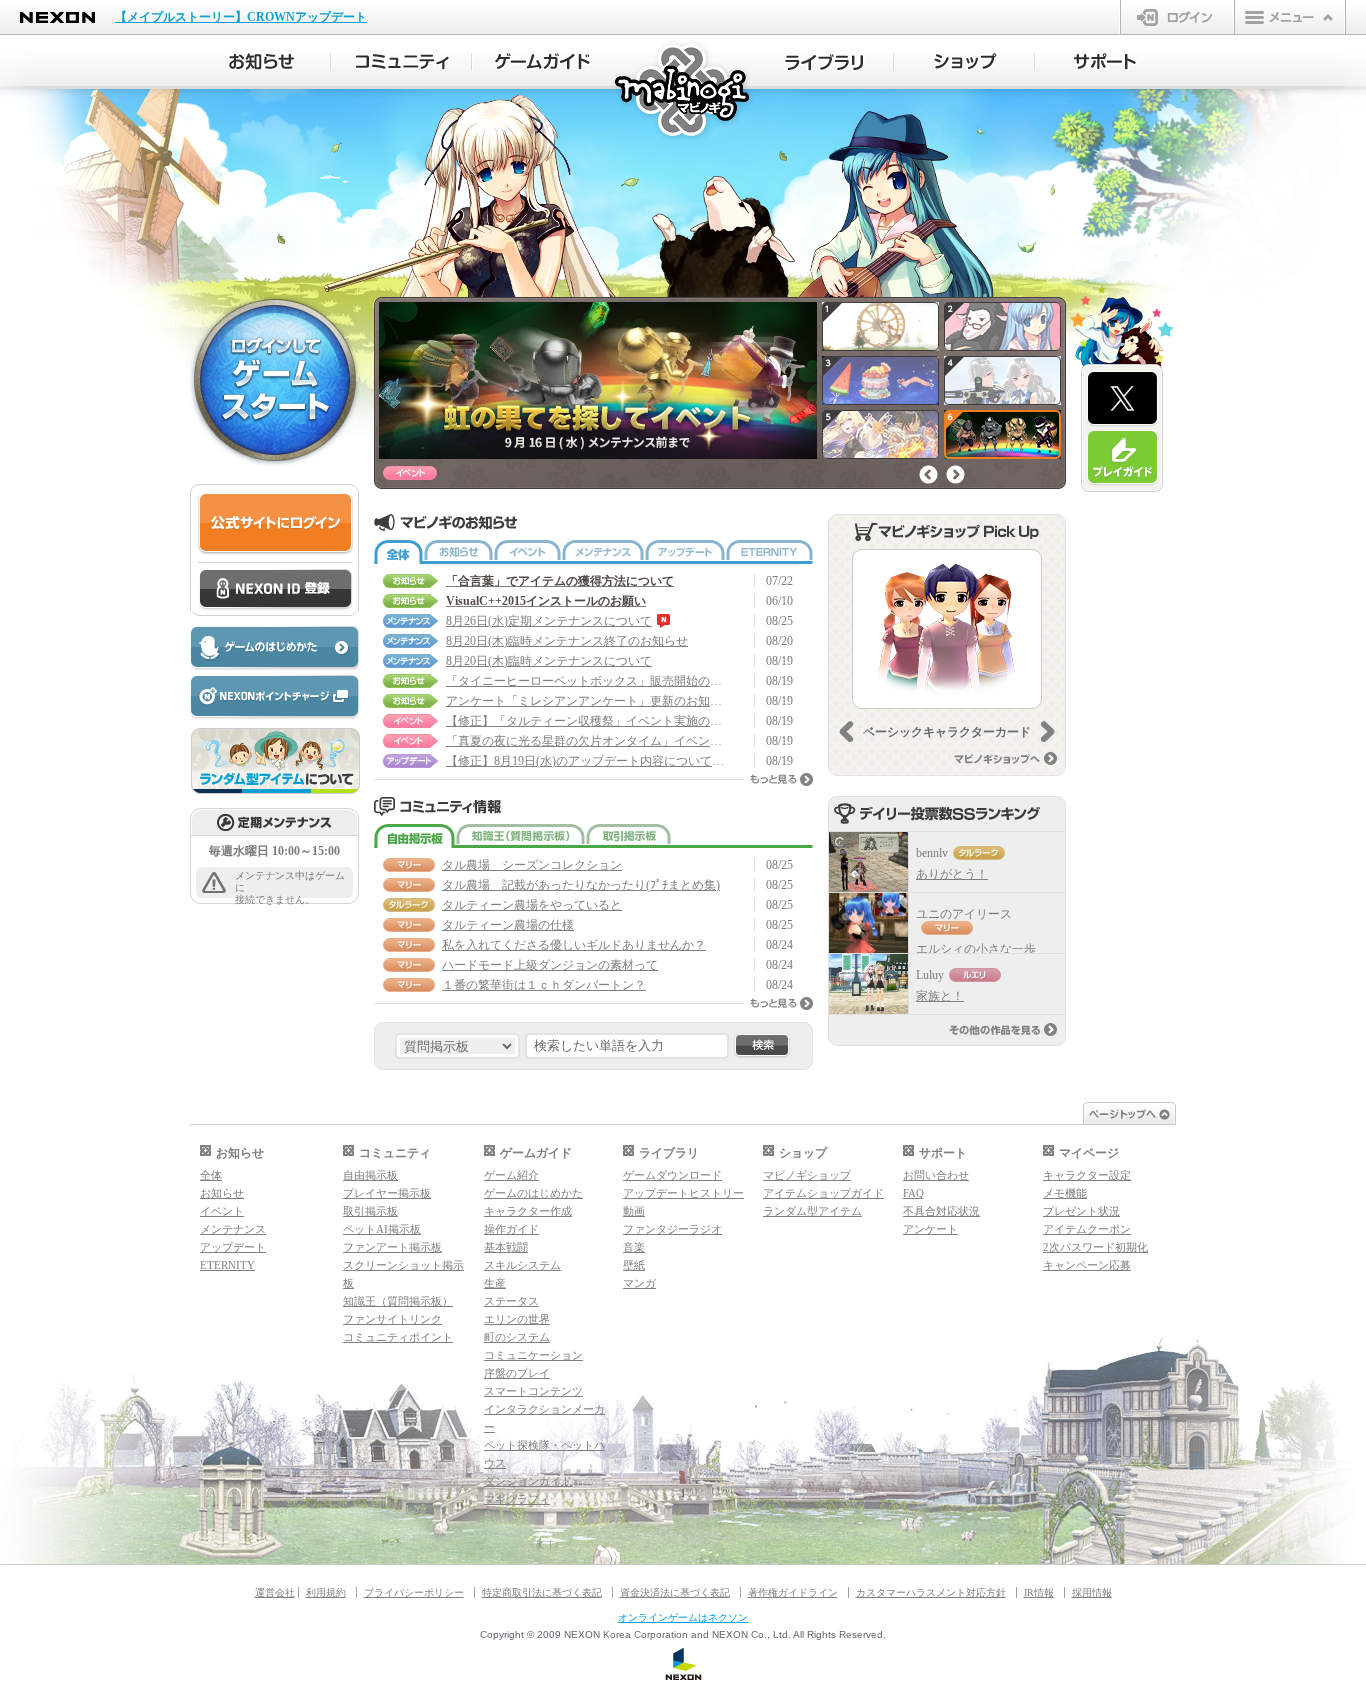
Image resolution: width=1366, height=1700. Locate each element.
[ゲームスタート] (275, 379)
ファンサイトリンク (392, 1319)
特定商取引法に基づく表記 (542, 1592)
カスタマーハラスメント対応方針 (931, 1592)
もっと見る (781, 779)
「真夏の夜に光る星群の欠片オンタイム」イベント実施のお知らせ (586, 741)
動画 (634, 1211)
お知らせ (458, 552)
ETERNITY (769, 552)
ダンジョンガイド (528, 1481)
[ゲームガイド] (542, 62)
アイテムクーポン (1087, 1229)
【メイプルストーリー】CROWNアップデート (241, 17)
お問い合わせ (936, 1175)
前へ (928, 474)
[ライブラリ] (823, 62)
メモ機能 (1065, 1193)
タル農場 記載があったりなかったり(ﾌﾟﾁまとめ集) (581, 885)
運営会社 (275, 1592)
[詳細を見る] (947, 629)
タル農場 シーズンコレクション (532, 865)
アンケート (930, 1229)
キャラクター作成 (528, 1211)
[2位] (868, 923)
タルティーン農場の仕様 (508, 925)
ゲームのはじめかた (533, 1193)
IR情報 (1039, 1592)
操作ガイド (511, 1229)
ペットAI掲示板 (382, 1229)
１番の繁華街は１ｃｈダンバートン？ (544, 985)
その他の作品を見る (1003, 1029)
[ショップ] (964, 62)
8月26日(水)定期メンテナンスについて (549, 621)
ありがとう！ (952, 874)
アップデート (685, 552)
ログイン (1177, 17)
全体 (398, 552)
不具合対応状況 (941, 1211)
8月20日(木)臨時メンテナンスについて (549, 661)
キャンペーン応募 (1087, 1265)
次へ (955, 474)
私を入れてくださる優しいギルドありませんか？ (574, 945)
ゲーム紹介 (511, 1175)
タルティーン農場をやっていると (532, 905)
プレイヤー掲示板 (387, 1193)
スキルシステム (522, 1265)
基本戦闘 (506, 1247)
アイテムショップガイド (823, 1193)
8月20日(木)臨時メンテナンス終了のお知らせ (567, 641)
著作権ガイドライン (793, 1592)
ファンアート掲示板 (392, 1247)
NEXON (57, 17)
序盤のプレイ (517, 1373)
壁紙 (634, 1265)
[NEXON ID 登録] (275, 590)
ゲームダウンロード (672, 1175)
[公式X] (1122, 399)
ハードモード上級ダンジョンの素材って (550, 965)
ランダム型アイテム (812, 1211)
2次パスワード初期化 (1095, 1247)
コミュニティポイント (398, 1337)
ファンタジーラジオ (672, 1229)
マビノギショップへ (1005, 758)
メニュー (1290, 17)
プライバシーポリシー (414, 1592)
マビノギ (683, 91)
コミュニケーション (533, 1355)
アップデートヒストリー (683, 1193)
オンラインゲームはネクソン (683, 1617)
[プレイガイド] (1122, 458)
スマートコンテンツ (533, 1391)
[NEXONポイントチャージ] (274, 697)
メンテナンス (603, 552)
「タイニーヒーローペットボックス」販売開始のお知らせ (586, 681)
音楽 (634, 1247)
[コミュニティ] (401, 62)
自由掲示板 (414, 836)
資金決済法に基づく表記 (675, 1592)
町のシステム (517, 1337)
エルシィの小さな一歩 (976, 949)
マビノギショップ (807, 1175)
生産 (495, 1283)
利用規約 (326, 1592)
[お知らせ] (260, 62)
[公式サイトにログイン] (275, 523)
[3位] (868, 984)
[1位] (868, 862)
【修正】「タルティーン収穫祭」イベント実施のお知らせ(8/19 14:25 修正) (586, 721)
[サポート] (1105, 62)
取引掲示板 (628, 836)
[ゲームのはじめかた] (274, 648)
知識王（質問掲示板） (520, 836)
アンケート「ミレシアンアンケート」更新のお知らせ (586, 701)
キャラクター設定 (1087, 1175)
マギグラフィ (517, 1499)
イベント (527, 552)
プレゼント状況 (1081, 1211)
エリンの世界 (517, 1319)
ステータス (511, 1301)
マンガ (639, 1283)
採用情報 (1092, 1592)
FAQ (913, 1193)
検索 (762, 1046)
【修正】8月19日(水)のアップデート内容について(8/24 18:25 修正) (586, 761)
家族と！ (940, 996)
